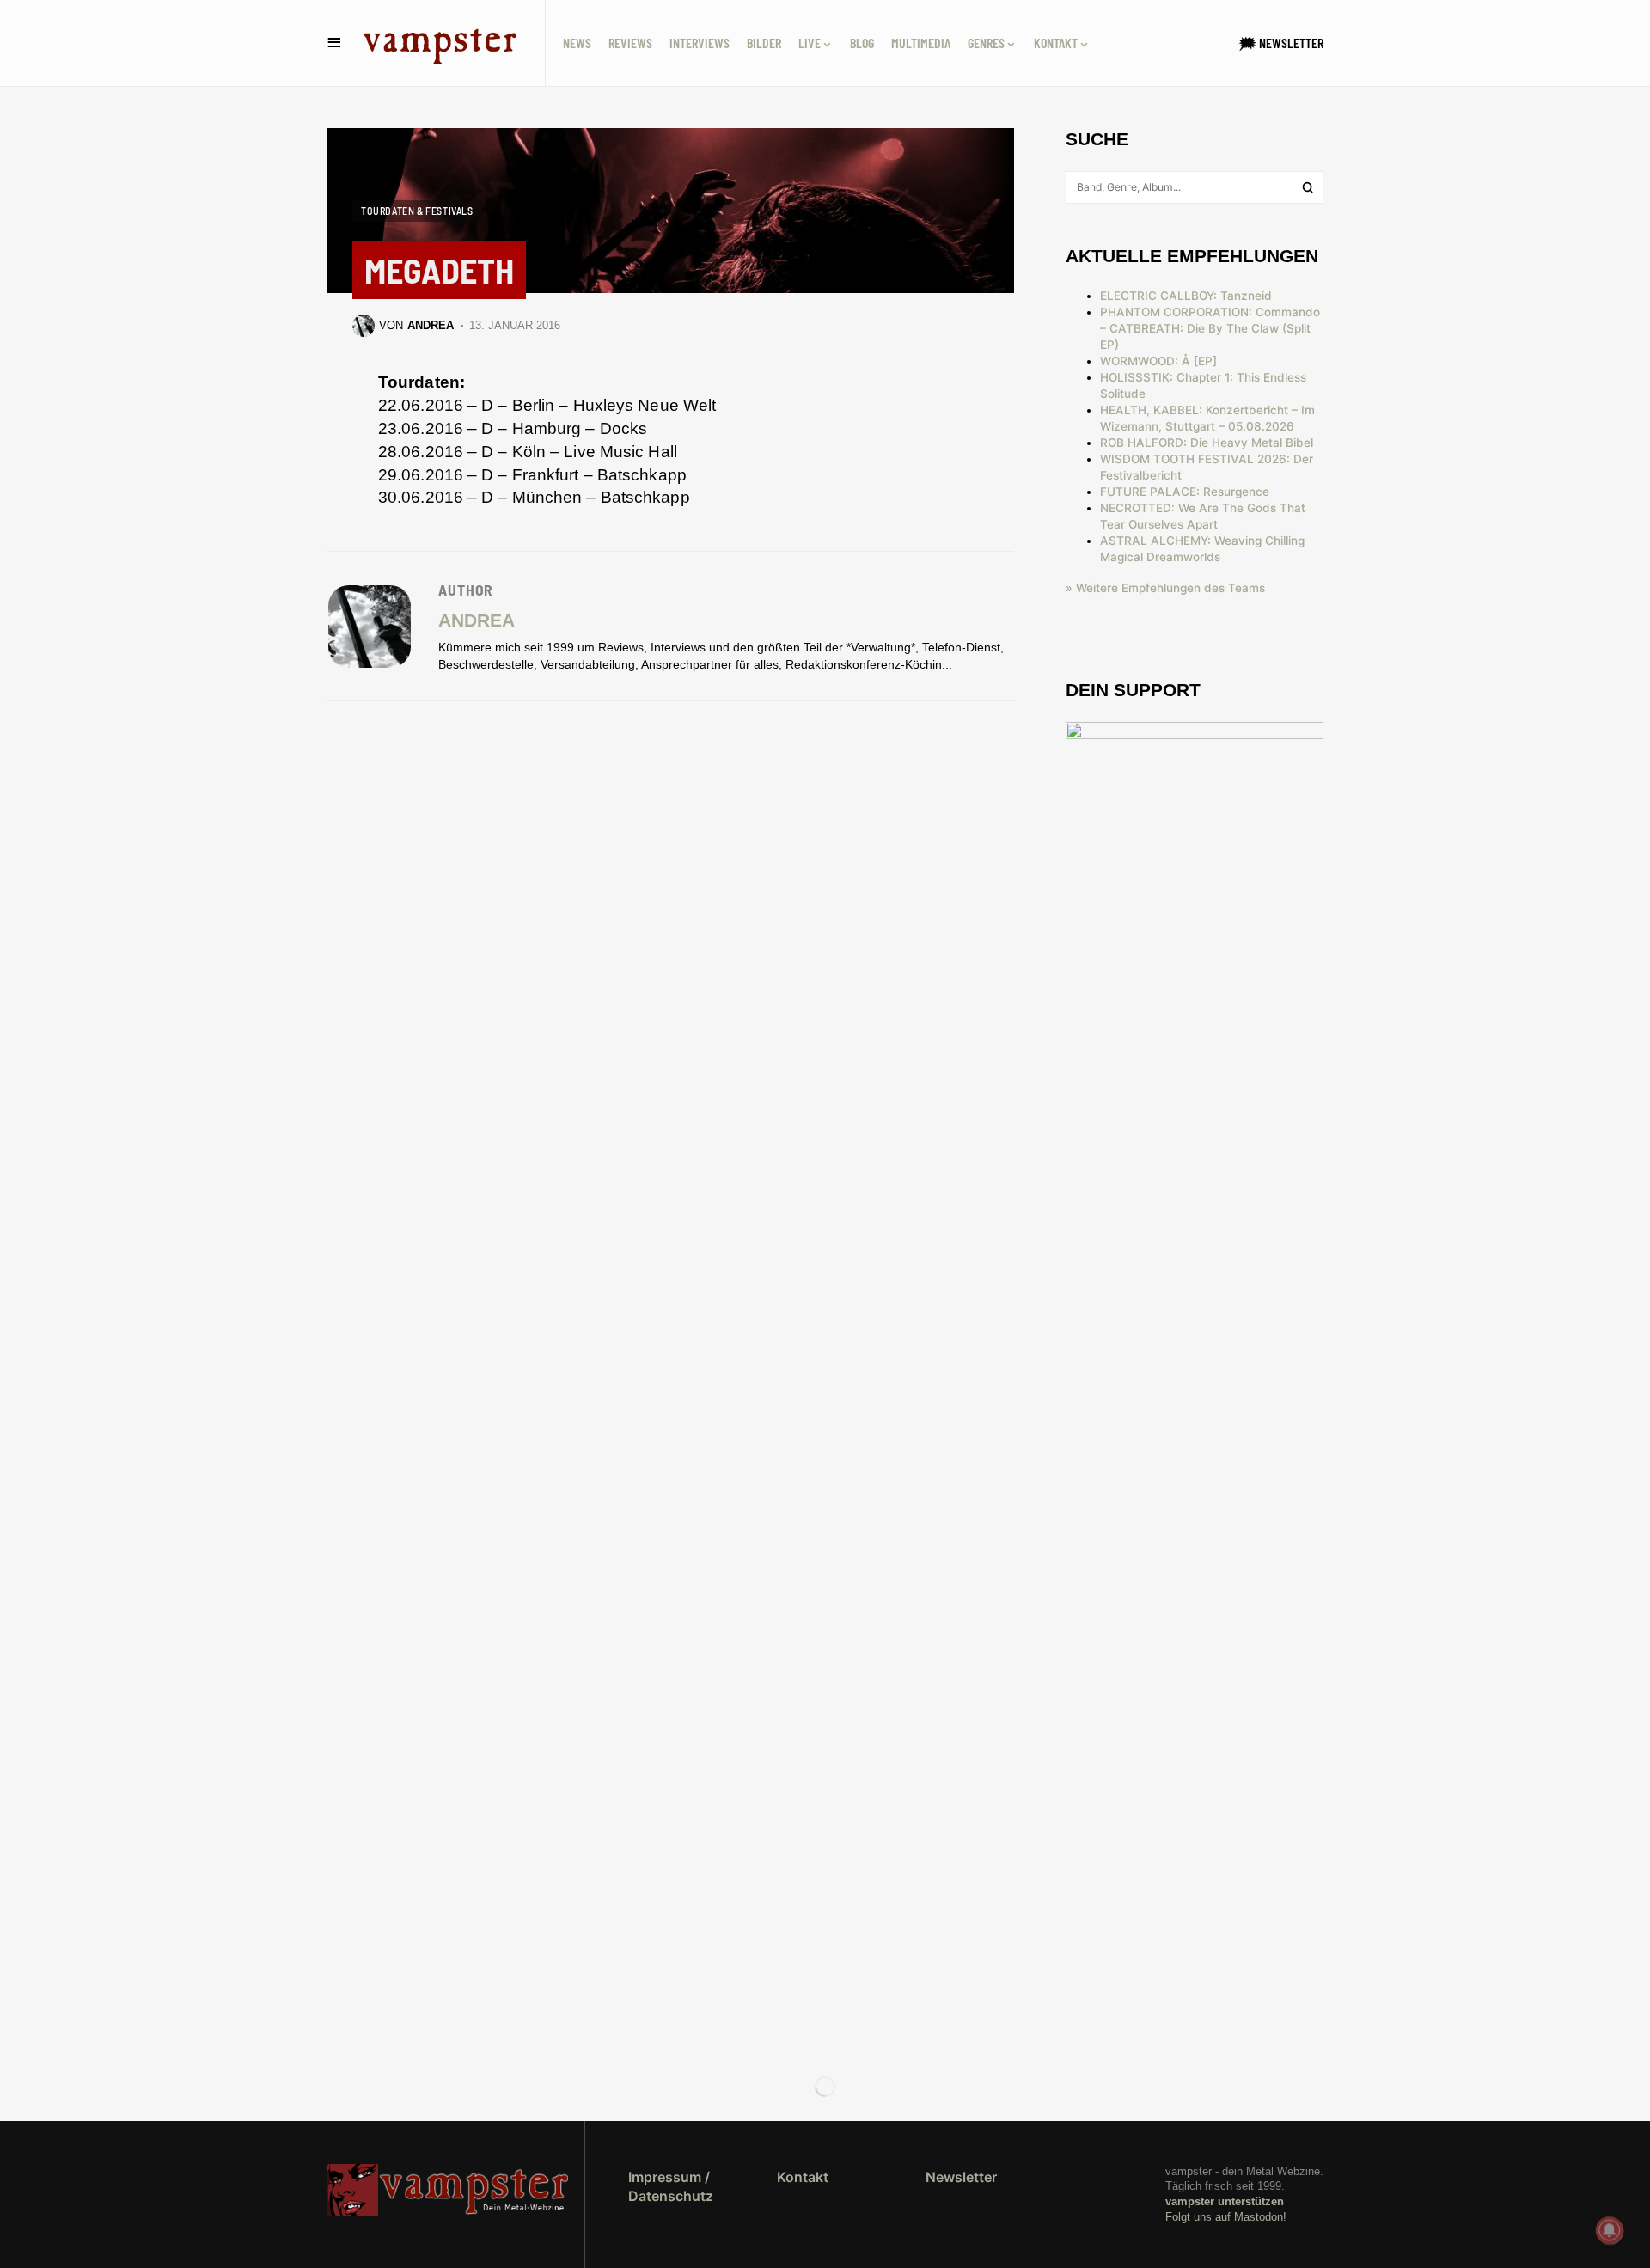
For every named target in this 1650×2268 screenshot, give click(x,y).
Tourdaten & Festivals (417, 211)
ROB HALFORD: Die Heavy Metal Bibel (1207, 443)
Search (1308, 187)
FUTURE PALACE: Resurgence (1185, 492)
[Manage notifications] (1610, 2230)
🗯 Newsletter (1281, 43)
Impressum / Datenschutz (671, 2186)
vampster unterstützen (1225, 2201)
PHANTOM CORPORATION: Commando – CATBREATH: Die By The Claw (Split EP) (1210, 328)
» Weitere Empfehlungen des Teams (1165, 588)
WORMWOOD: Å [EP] (1158, 361)
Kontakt (803, 2177)
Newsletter (961, 2177)
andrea (477, 620)
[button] (334, 43)
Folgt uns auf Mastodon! (1226, 2217)
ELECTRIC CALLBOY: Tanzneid (1186, 296)
